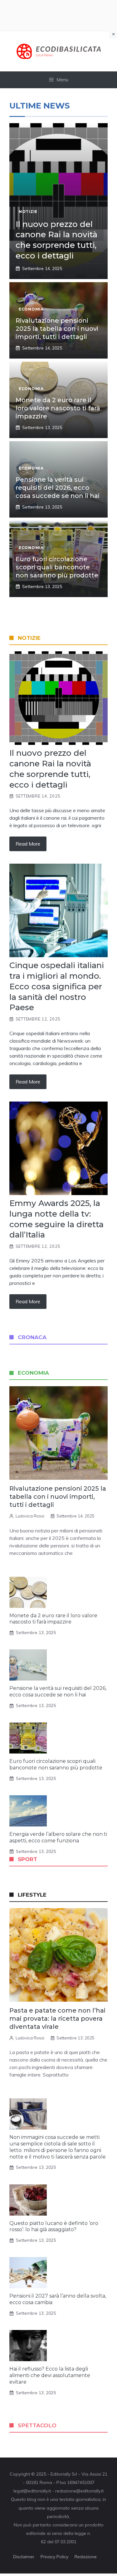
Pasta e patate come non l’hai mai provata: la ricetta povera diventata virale (57, 2019)
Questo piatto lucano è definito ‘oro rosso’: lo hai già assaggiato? (54, 2226)
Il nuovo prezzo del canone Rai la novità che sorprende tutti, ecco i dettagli (56, 240)
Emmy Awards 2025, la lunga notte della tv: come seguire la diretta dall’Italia (56, 1219)
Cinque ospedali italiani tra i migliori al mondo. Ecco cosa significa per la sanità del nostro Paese (57, 986)
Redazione (86, 2557)
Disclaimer (24, 2557)
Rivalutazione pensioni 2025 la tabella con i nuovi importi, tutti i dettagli (57, 329)
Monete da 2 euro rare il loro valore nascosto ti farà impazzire (58, 408)
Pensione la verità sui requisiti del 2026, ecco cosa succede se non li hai (58, 488)
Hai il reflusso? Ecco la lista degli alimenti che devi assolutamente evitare (50, 2375)
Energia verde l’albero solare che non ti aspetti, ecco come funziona (58, 1837)
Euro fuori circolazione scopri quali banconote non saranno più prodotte (57, 567)
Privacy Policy (54, 2557)
